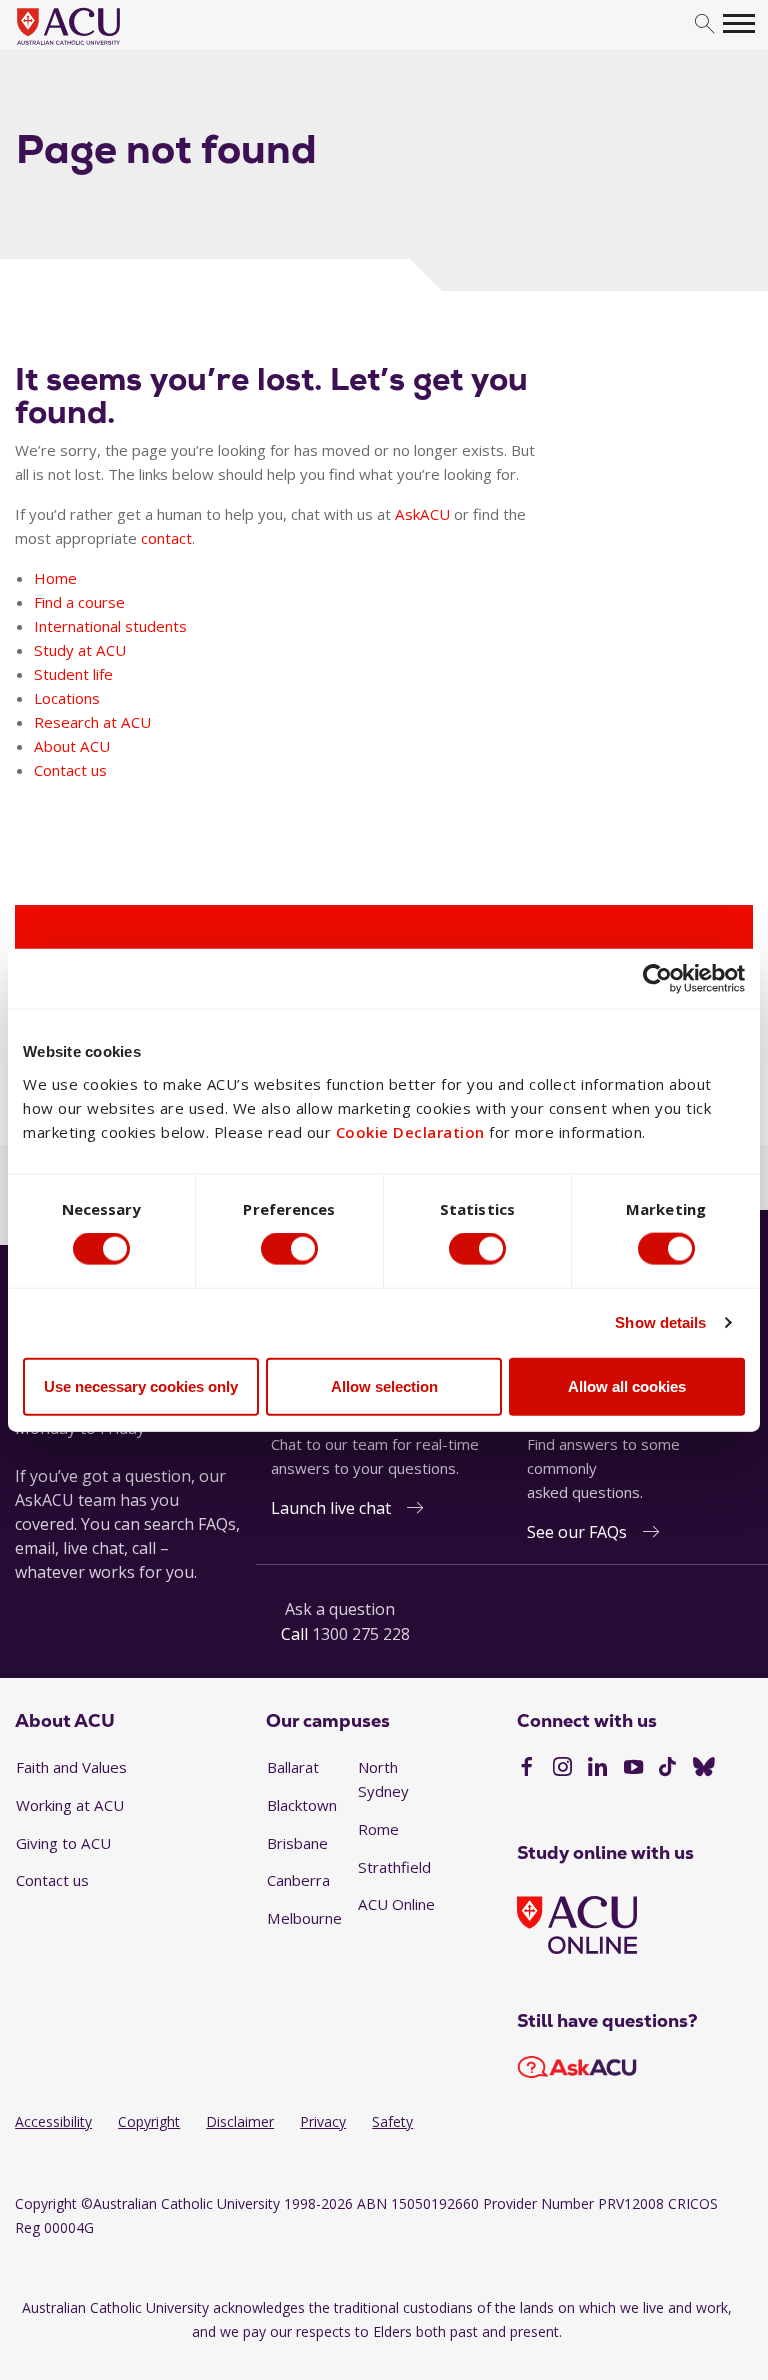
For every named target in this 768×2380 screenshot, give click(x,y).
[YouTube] (633, 1769)
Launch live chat (331, 1508)
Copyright (149, 2121)
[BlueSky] (704, 1769)
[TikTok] (667, 1769)
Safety (392, 2121)
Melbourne (304, 1918)
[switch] (289, 1249)
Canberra (298, 1880)
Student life (73, 674)
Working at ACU (70, 1805)
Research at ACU (92, 722)
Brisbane (297, 1843)
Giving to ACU (63, 1843)
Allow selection (384, 1385)
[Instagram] (562, 1769)
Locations (67, 698)
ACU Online (396, 1904)
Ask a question (340, 1609)
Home (55, 578)
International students (110, 626)
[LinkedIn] (597, 1769)
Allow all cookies (627, 1385)
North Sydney (383, 1779)
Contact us (70, 770)
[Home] (98, 46)
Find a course (79, 602)
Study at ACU (80, 650)
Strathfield (394, 1867)
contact (166, 538)
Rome (378, 1829)
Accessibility (53, 2121)
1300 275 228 (361, 1634)
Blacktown (302, 1805)
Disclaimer (240, 2121)
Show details (660, 1322)
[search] (704, 24)
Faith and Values (71, 1767)
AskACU (422, 514)
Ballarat (293, 1767)
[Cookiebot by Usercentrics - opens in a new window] (657, 979)
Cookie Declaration (410, 1131)
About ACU (72, 746)
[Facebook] (526, 1769)
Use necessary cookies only (141, 1385)
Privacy (323, 2121)
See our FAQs (577, 1532)
